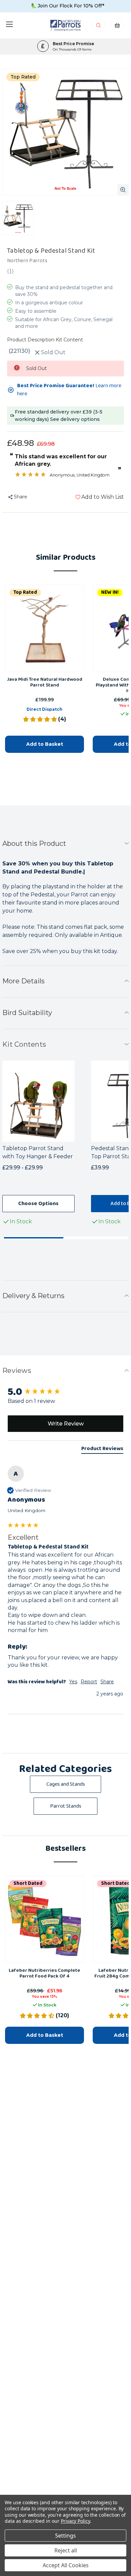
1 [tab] (34, 1238)
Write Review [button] (66, 1424)
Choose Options (38, 1204)
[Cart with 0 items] (117, 27)
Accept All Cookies (66, 2565)
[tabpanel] (47, 1144)
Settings (65, 2536)
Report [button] (89, 1682)
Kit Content (69, 340)
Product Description (31, 340)
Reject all (66, 2550)
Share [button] (107, 1682)
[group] (65, 1392)
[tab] (102, 1450)
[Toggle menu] (9, 24)
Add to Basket (45, 744)
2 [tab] (97, 1238)
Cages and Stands (66, 1784)
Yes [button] (73, 1682)
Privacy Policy (75, 2521)
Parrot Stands (66, 1806)
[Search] (99, 27)
